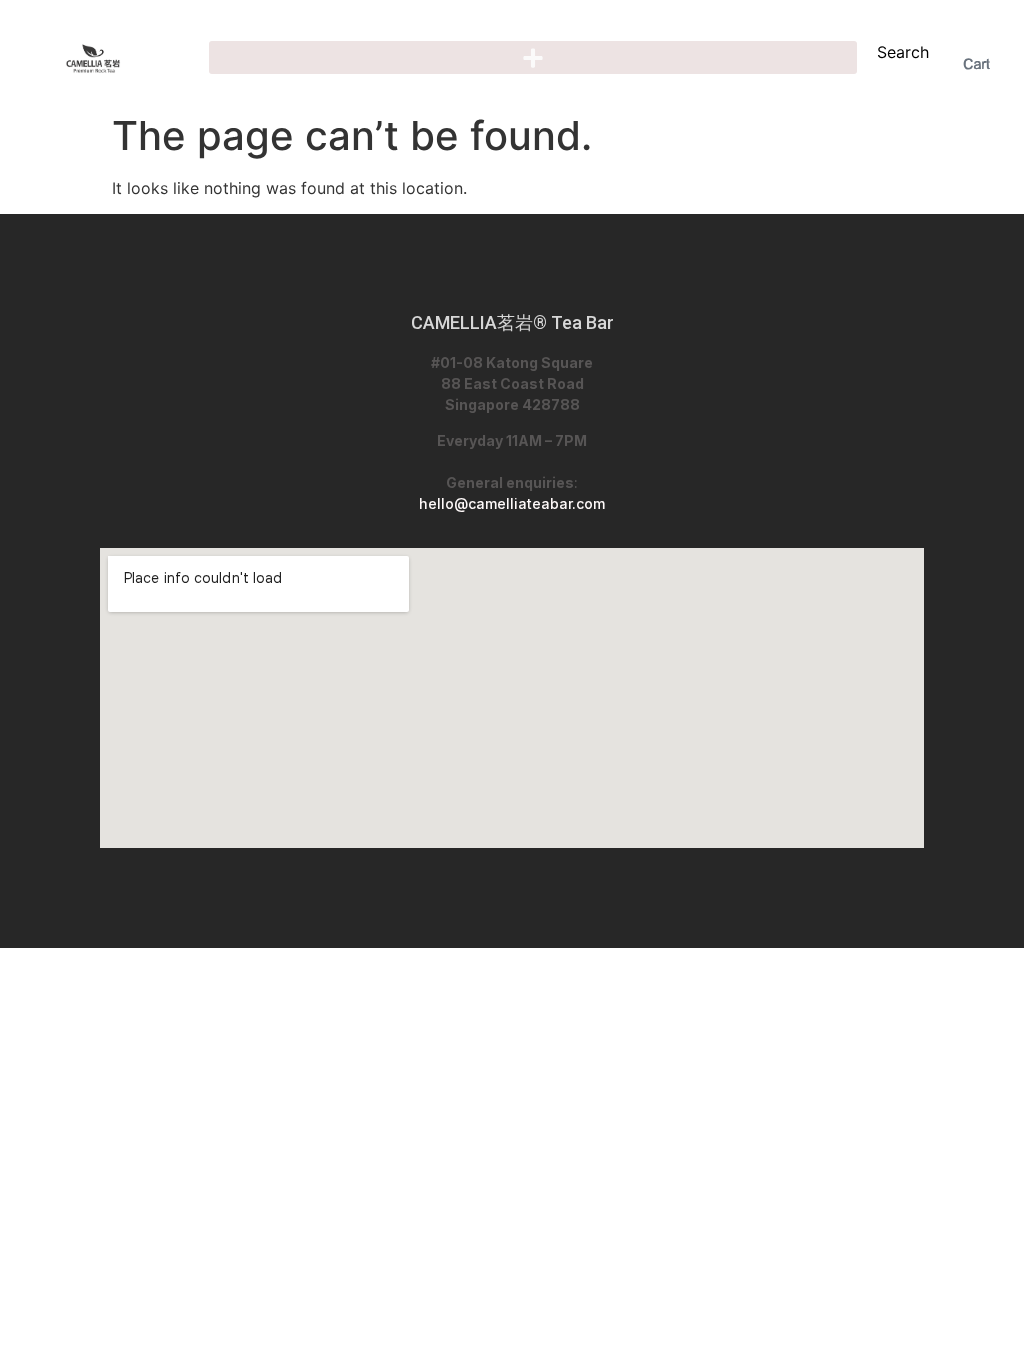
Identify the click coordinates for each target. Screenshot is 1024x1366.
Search (903, 52)
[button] (532, 57)
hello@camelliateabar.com (512, 503)
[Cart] (976, 64)
